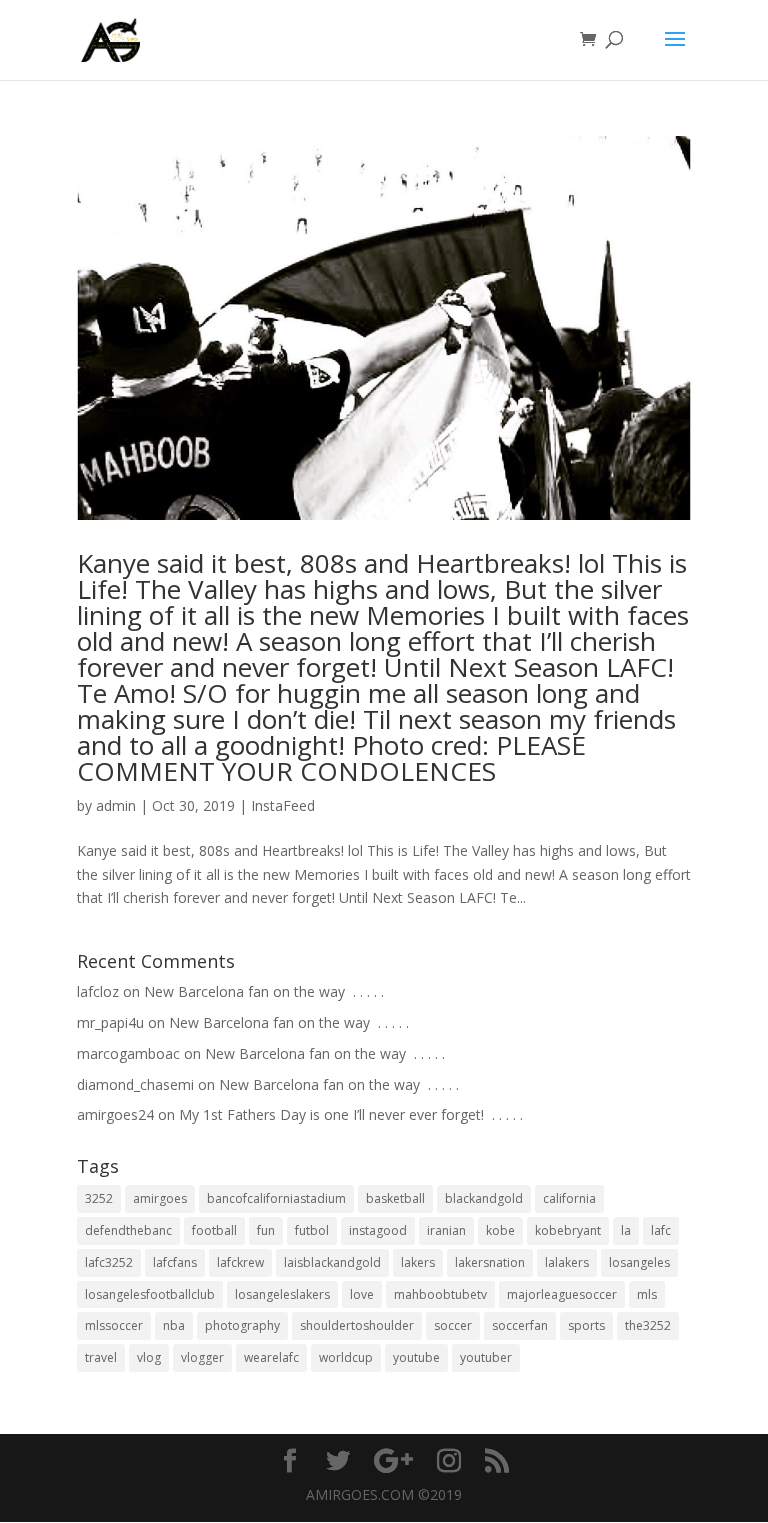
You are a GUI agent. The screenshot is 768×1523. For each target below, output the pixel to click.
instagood (378, 1230)
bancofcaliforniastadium (276, 1198)
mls (647, 1294)
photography (242, 1325)
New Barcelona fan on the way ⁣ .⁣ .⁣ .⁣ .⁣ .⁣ (264, 991)
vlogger (202, 1357)
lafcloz (98, 991)
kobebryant (568, 1230)
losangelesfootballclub (150, 1294)
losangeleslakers (282, 1294)
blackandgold (484, 1198)
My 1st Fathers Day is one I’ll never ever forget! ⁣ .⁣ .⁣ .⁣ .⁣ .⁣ (351, 1114)
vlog (149, 1357)
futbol (312, 1230)
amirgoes (160, 1198)
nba (174, 1325)
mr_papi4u (110, 1022)
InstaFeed (283, 805)
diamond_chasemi (135, 1084)
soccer (453, 1325)
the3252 (648, 1325)
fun (266, 1230)
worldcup (346, 1357)
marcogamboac (128, 1053)
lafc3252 (109, 1262)
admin (116, 805)
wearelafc (271, 1357)
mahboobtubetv (440, 1294)
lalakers (567, 1262)
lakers (418, 1262)
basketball (395, 1198)
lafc (661, 1230)
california (569, 1198)
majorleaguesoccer (562, 1294)
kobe (500, 1230)
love (362, 1294)
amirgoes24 (115, 1114)
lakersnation (490, 1262)
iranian (446, 1230)
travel (101, 1357)
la (626, 1230)
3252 (99, 1198)
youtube (416, 1357)
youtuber (486, 1357)
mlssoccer (114, 1325)
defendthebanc (128, 1230)
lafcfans (175, 1262)
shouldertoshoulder (357, 1325)
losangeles (639, 1262)
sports (586, 1325)
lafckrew (240, 1262)
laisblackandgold (332, 1262)
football (214, 1230)
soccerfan (520, 1325)
